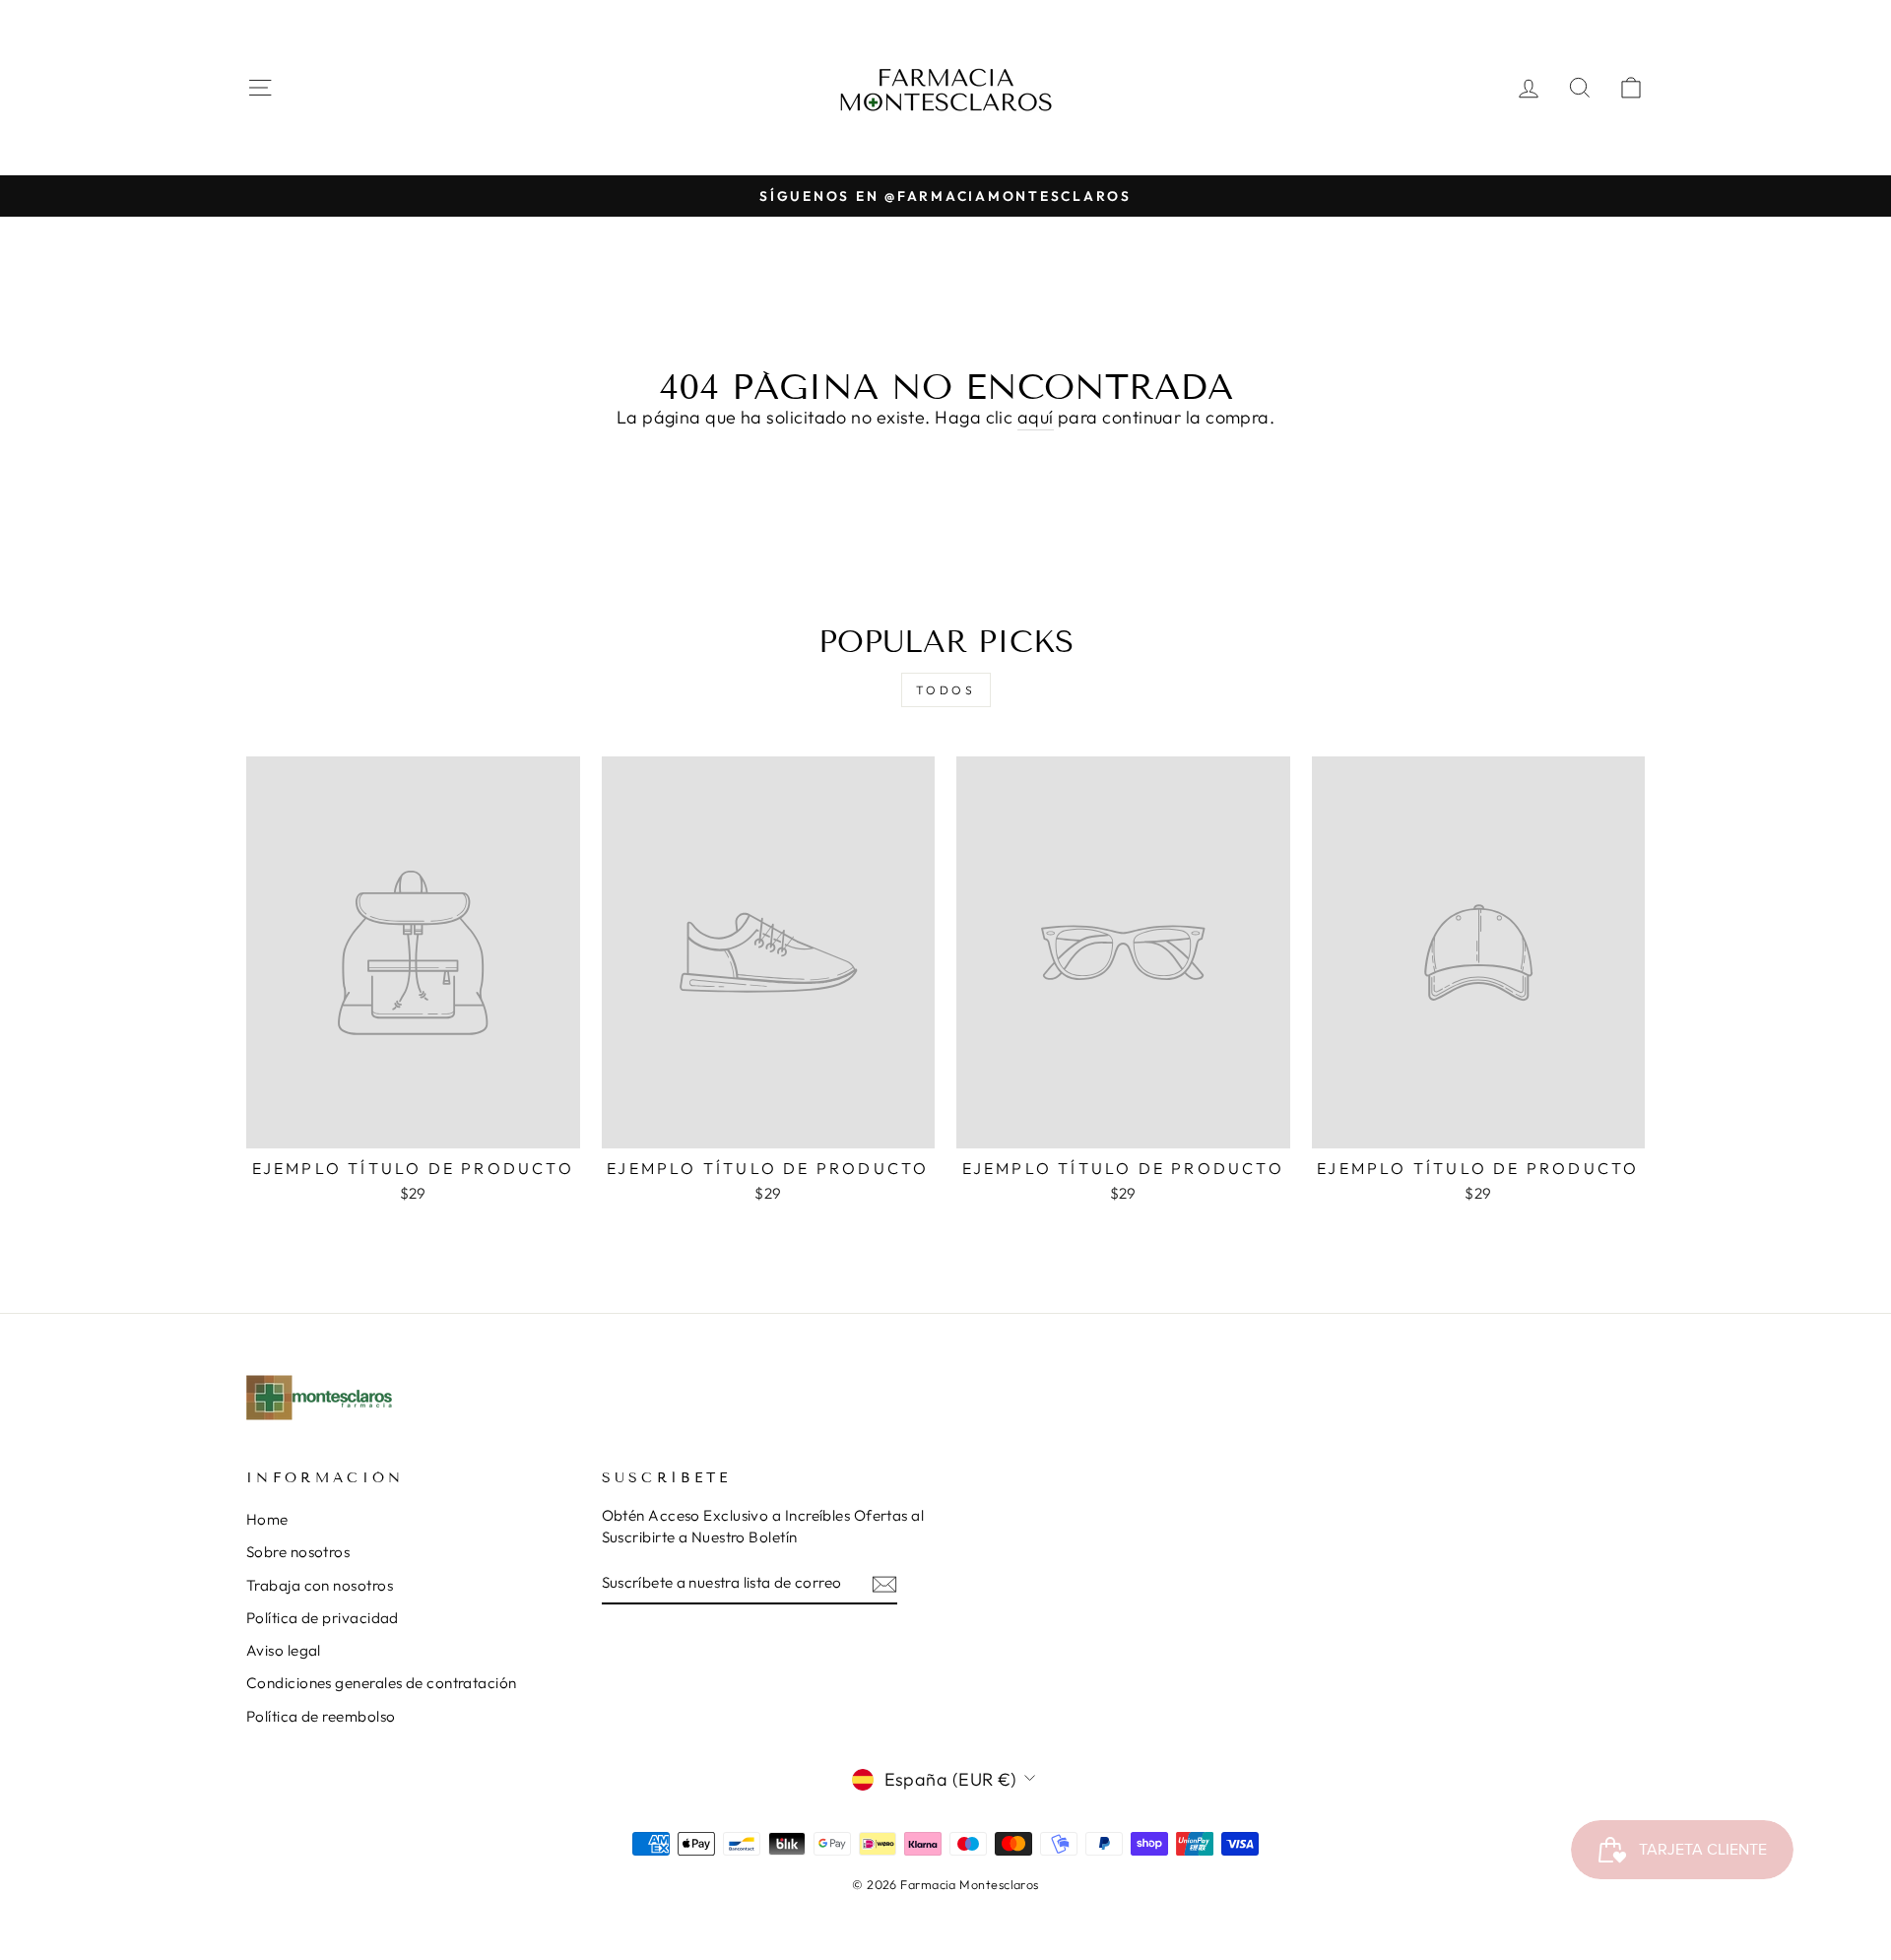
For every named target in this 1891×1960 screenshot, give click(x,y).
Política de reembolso (321, 1716)
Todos (946, 690)
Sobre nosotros (298, 1552)
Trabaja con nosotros (320, 1585)
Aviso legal (284, 1650)
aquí (1036, 417)
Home (267, 1519)
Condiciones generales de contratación (382, 1683)
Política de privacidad (323, 1618)
